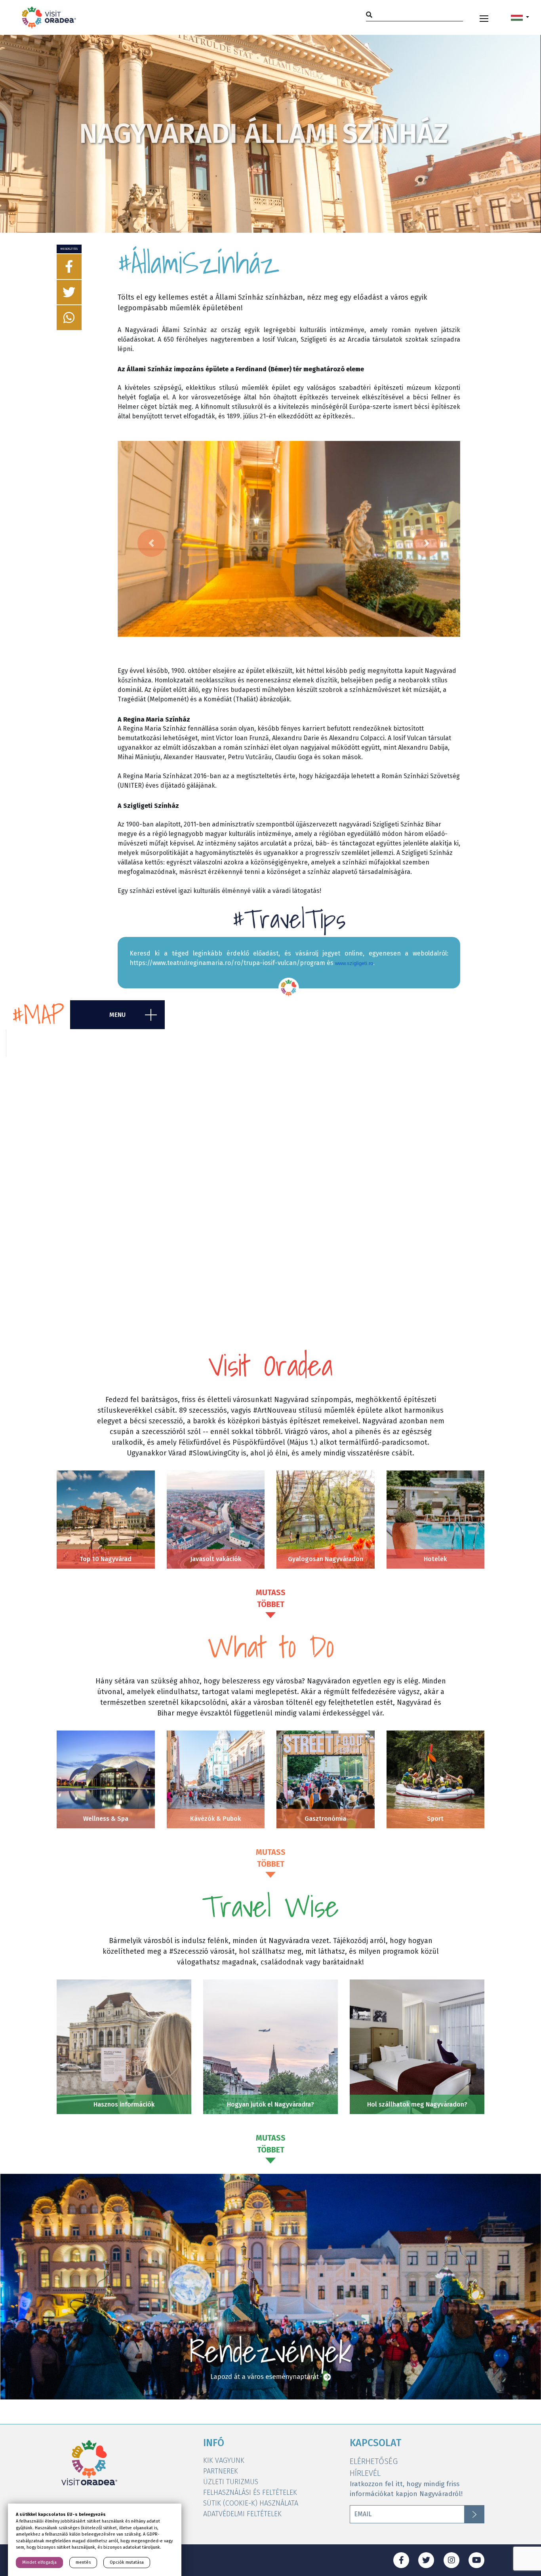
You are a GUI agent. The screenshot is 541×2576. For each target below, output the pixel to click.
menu (117, 1015)
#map (38, 1015)
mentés (83, 2562)
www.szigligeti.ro (354, 963)
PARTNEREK (221, 2471)
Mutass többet (271, 1598)
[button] (520, 17)
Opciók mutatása (127, 2562)
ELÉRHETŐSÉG (374, 2461)
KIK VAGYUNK (224, 2460)
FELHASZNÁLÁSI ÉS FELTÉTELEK (250, 2492)
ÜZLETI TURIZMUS (231, 2482)
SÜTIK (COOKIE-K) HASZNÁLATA (251, 2503)
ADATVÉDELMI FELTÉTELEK (242, 2514)
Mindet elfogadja (39, 2562)
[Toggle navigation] (484, 17)
